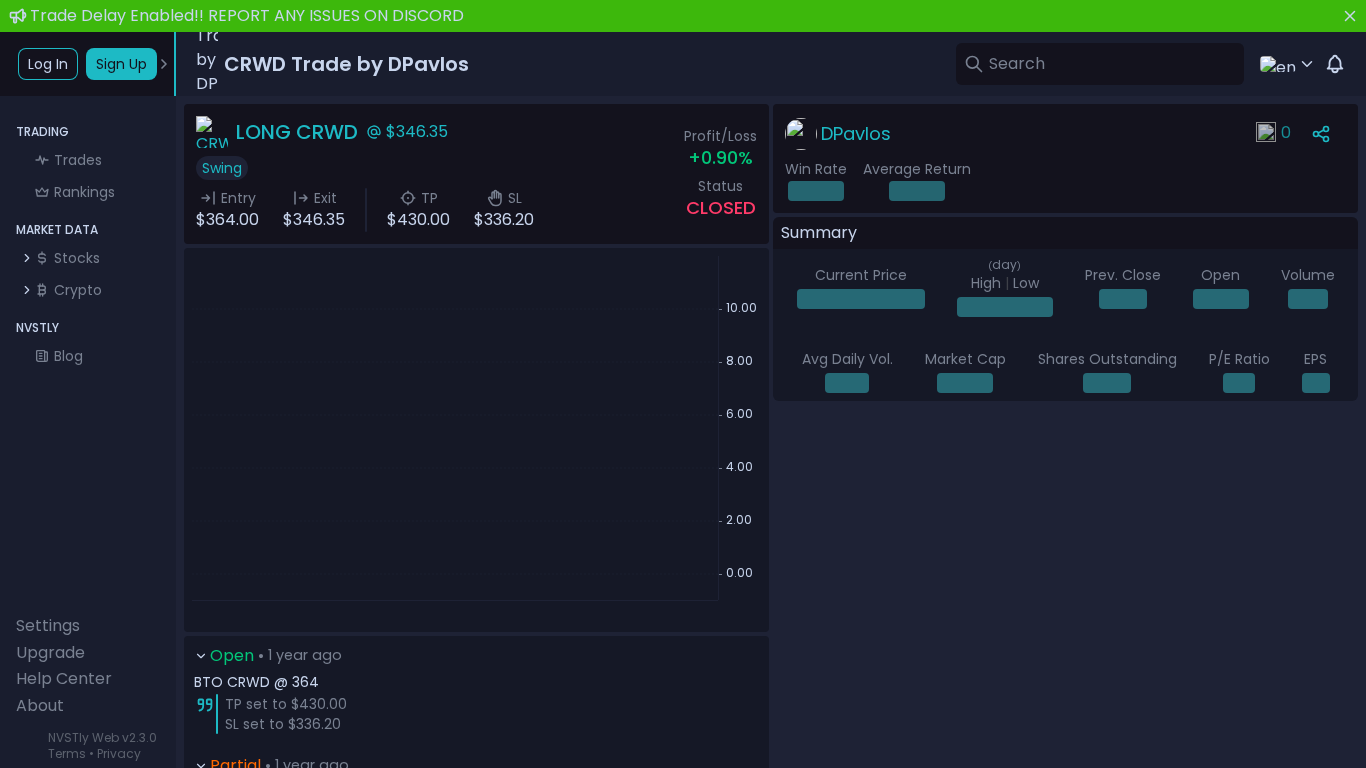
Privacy (119, 753)
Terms (67, 753)
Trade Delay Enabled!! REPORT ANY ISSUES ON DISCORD (247, 15)
